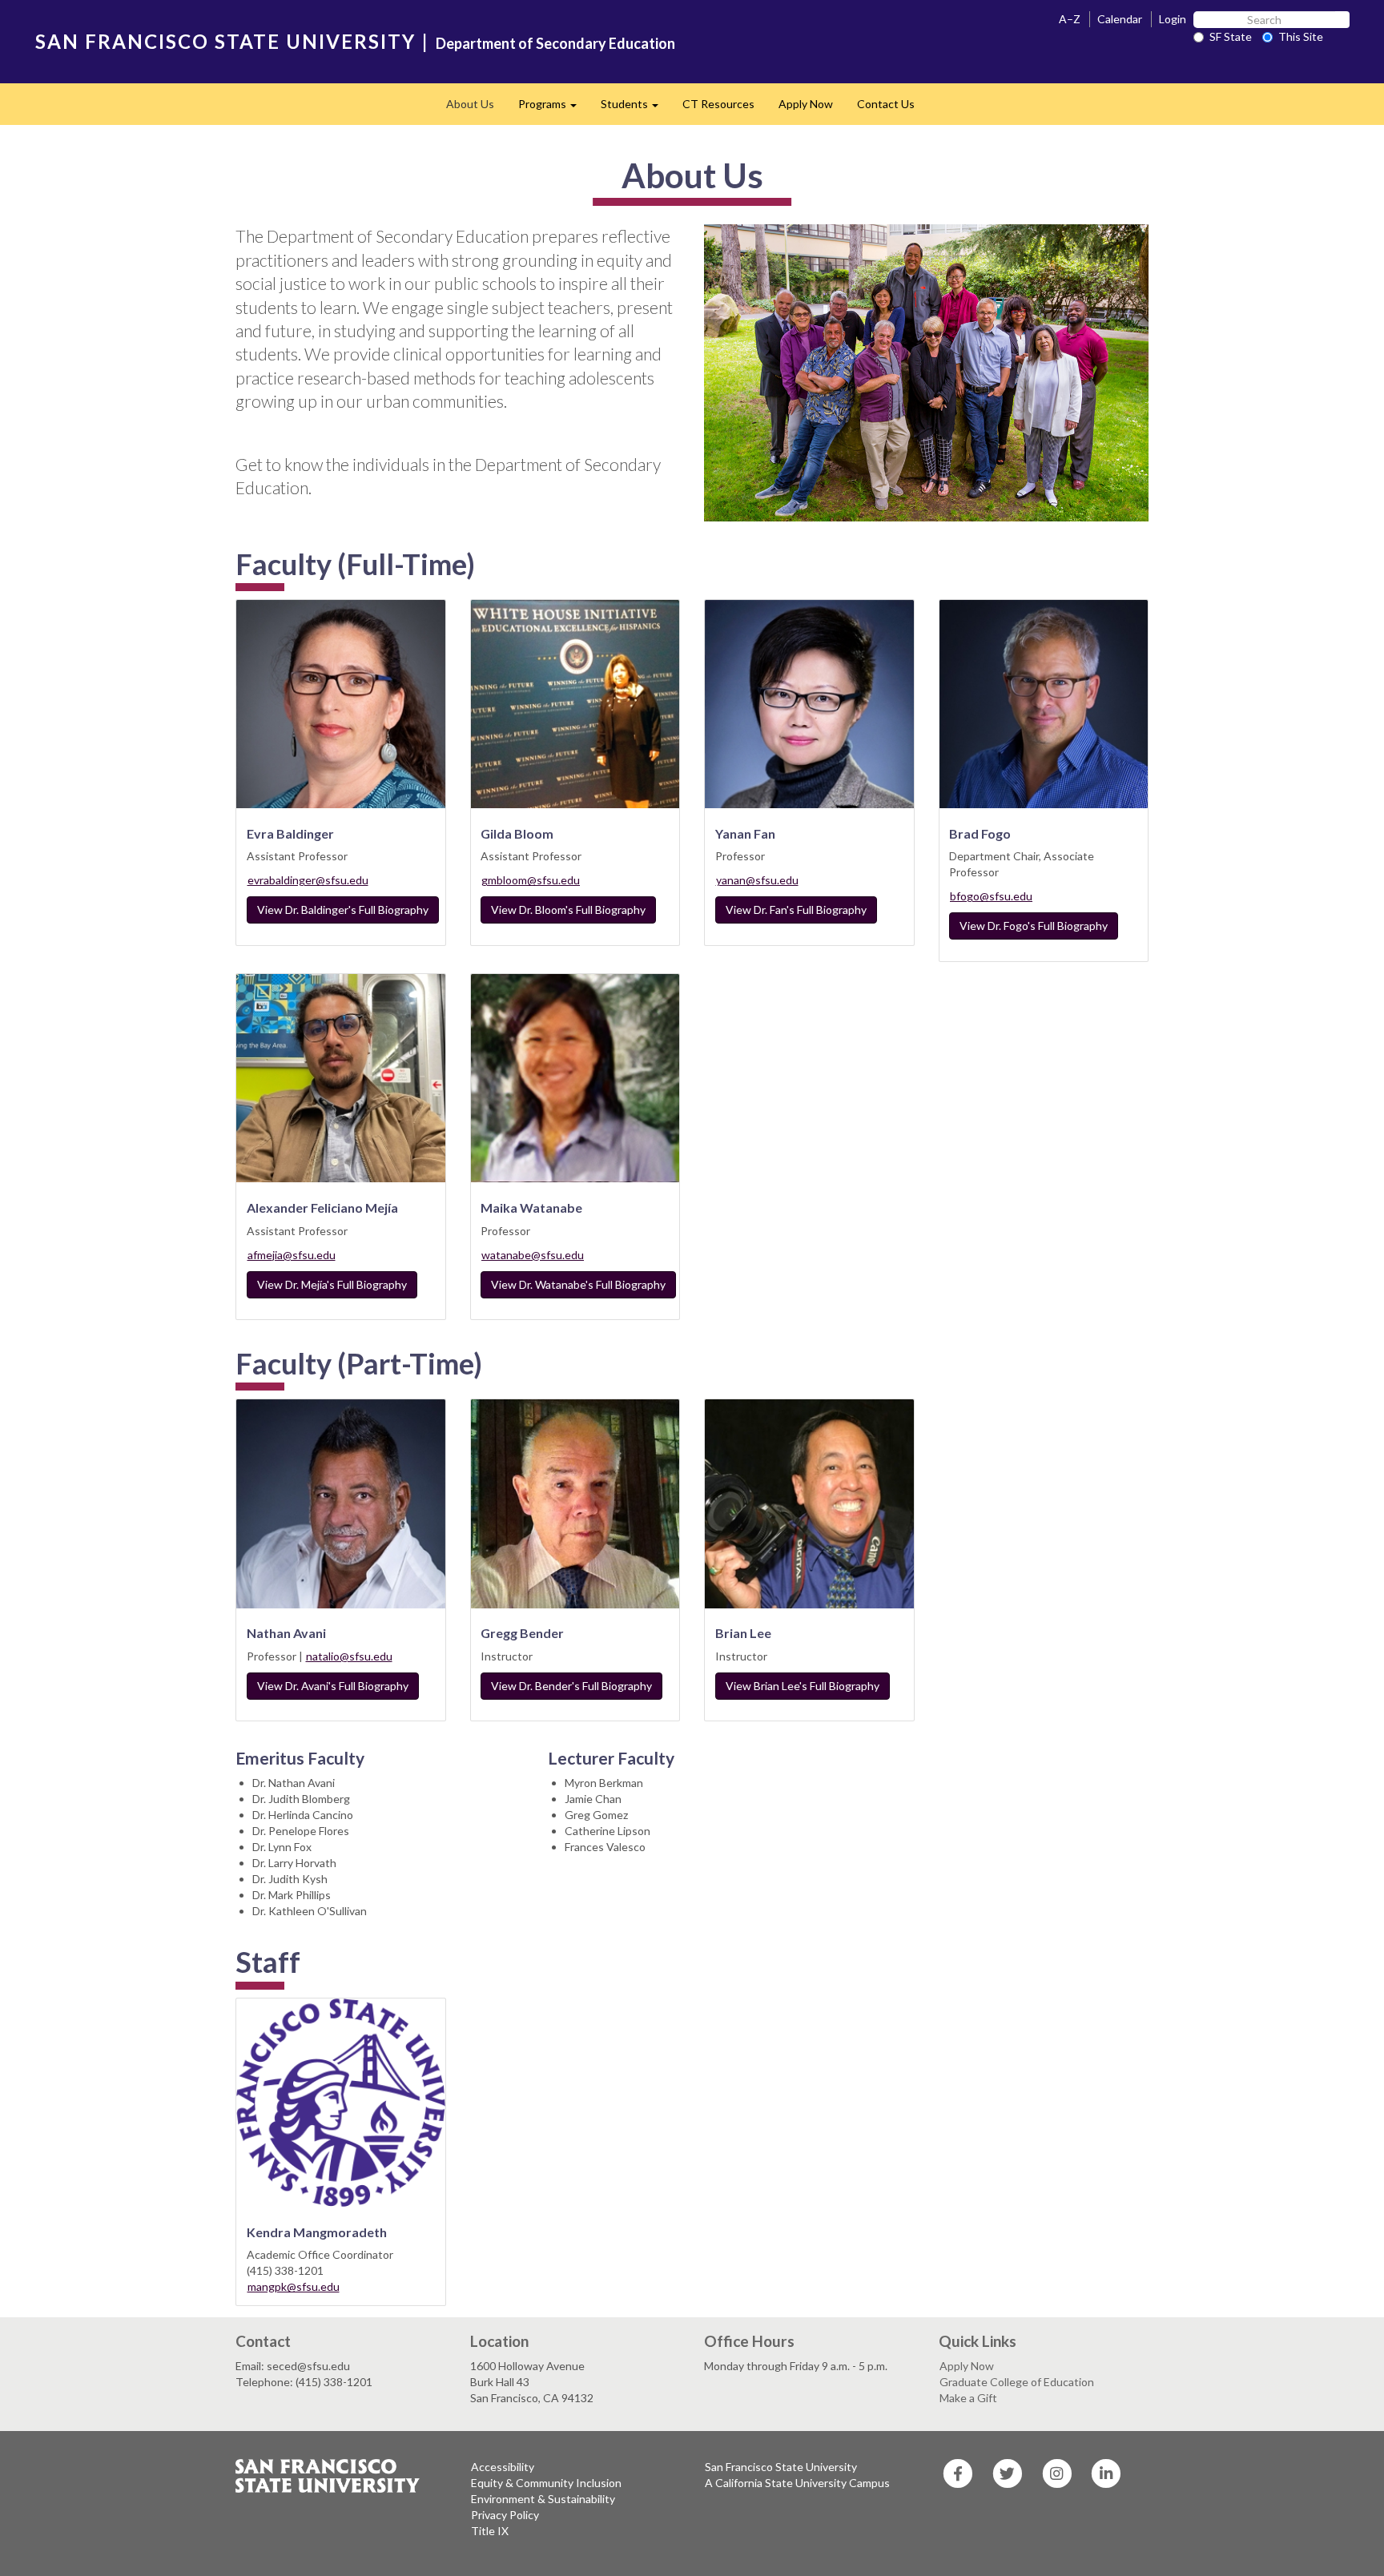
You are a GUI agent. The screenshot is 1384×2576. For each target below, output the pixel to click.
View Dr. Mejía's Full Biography (332, 1284)
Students (636, 109)
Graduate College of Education (1017, 2382)
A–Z (1070, 19)
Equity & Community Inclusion (546, 2483)
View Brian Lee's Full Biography (803, 1686)
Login (1173, 19)
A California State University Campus (797, 2483)
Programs (553, 109)
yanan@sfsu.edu (757, 880)
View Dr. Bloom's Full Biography (568, 910)
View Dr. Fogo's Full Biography (1034, 926)
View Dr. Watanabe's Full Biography (578, 1284)
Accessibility (503, 2467)
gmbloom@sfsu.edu (531, 880)
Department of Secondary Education (555, 43)
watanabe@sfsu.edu (533, 1255)
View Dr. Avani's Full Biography (333, 1686)
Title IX (490, 2531)
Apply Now (806, 104)
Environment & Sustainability (543, 2499)
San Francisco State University (781, 2467)
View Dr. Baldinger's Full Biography (343, 910)
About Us (470, 104)
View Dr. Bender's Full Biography (571, 1686)
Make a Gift (968, 2398)
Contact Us (886, 104)
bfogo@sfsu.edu (991, 896)
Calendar (1120, 19)
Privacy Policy (505, 2515)
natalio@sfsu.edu (349, 1656)
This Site (1301, 36)
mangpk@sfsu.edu (294, 2286)
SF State (1231, 36)
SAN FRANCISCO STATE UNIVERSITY (225, 41)
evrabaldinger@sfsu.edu (308, 880)
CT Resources (718, 104)
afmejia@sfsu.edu (292, 1255)
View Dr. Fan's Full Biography (796, 910)
